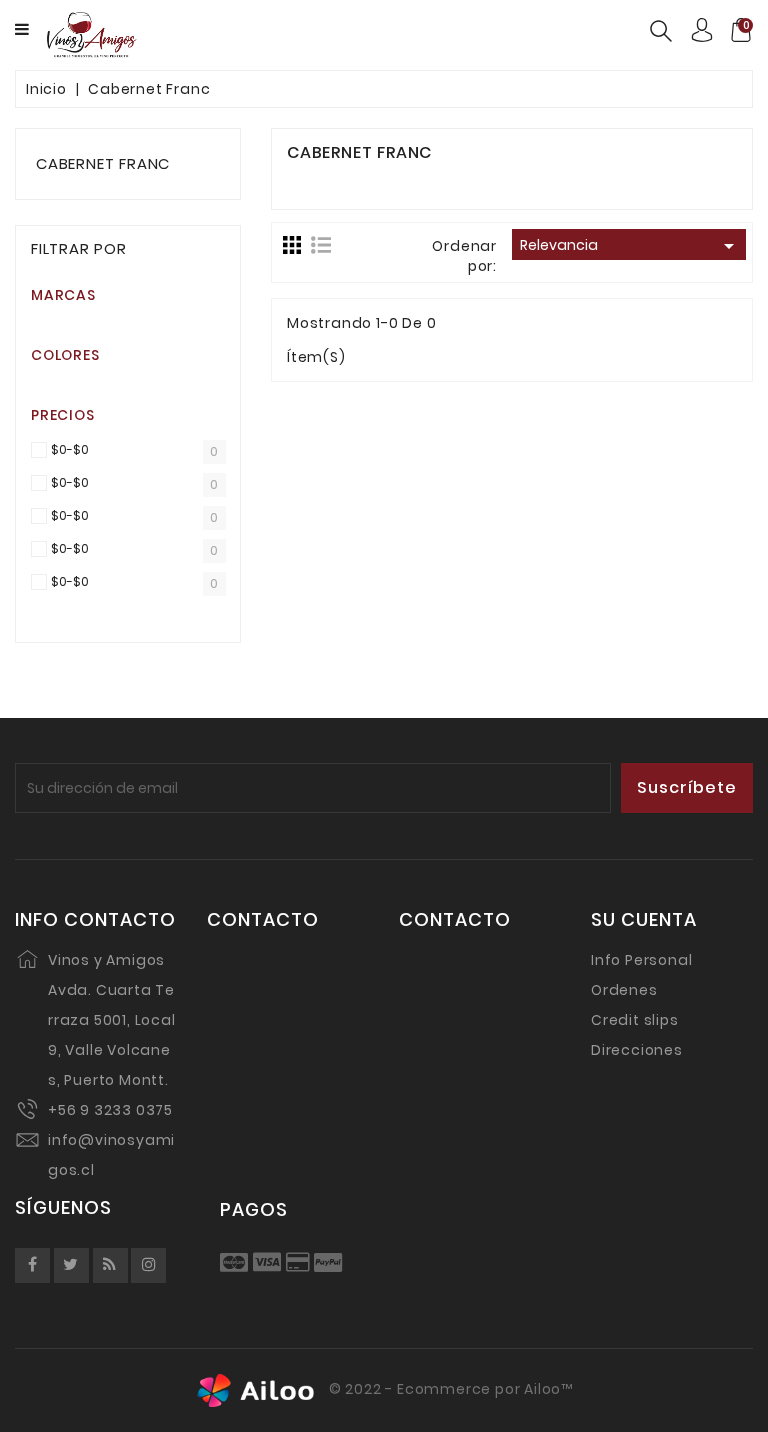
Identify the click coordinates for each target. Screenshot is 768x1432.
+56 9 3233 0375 (110, 1110)
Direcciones (637, 1050)
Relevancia (630, 246)
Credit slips (635, 1020)
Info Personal (641, 960)
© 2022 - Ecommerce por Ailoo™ (449, 1390)
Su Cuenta (644, 920)
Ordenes (624, 990)
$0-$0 (70, 450)
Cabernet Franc (103, 163)
